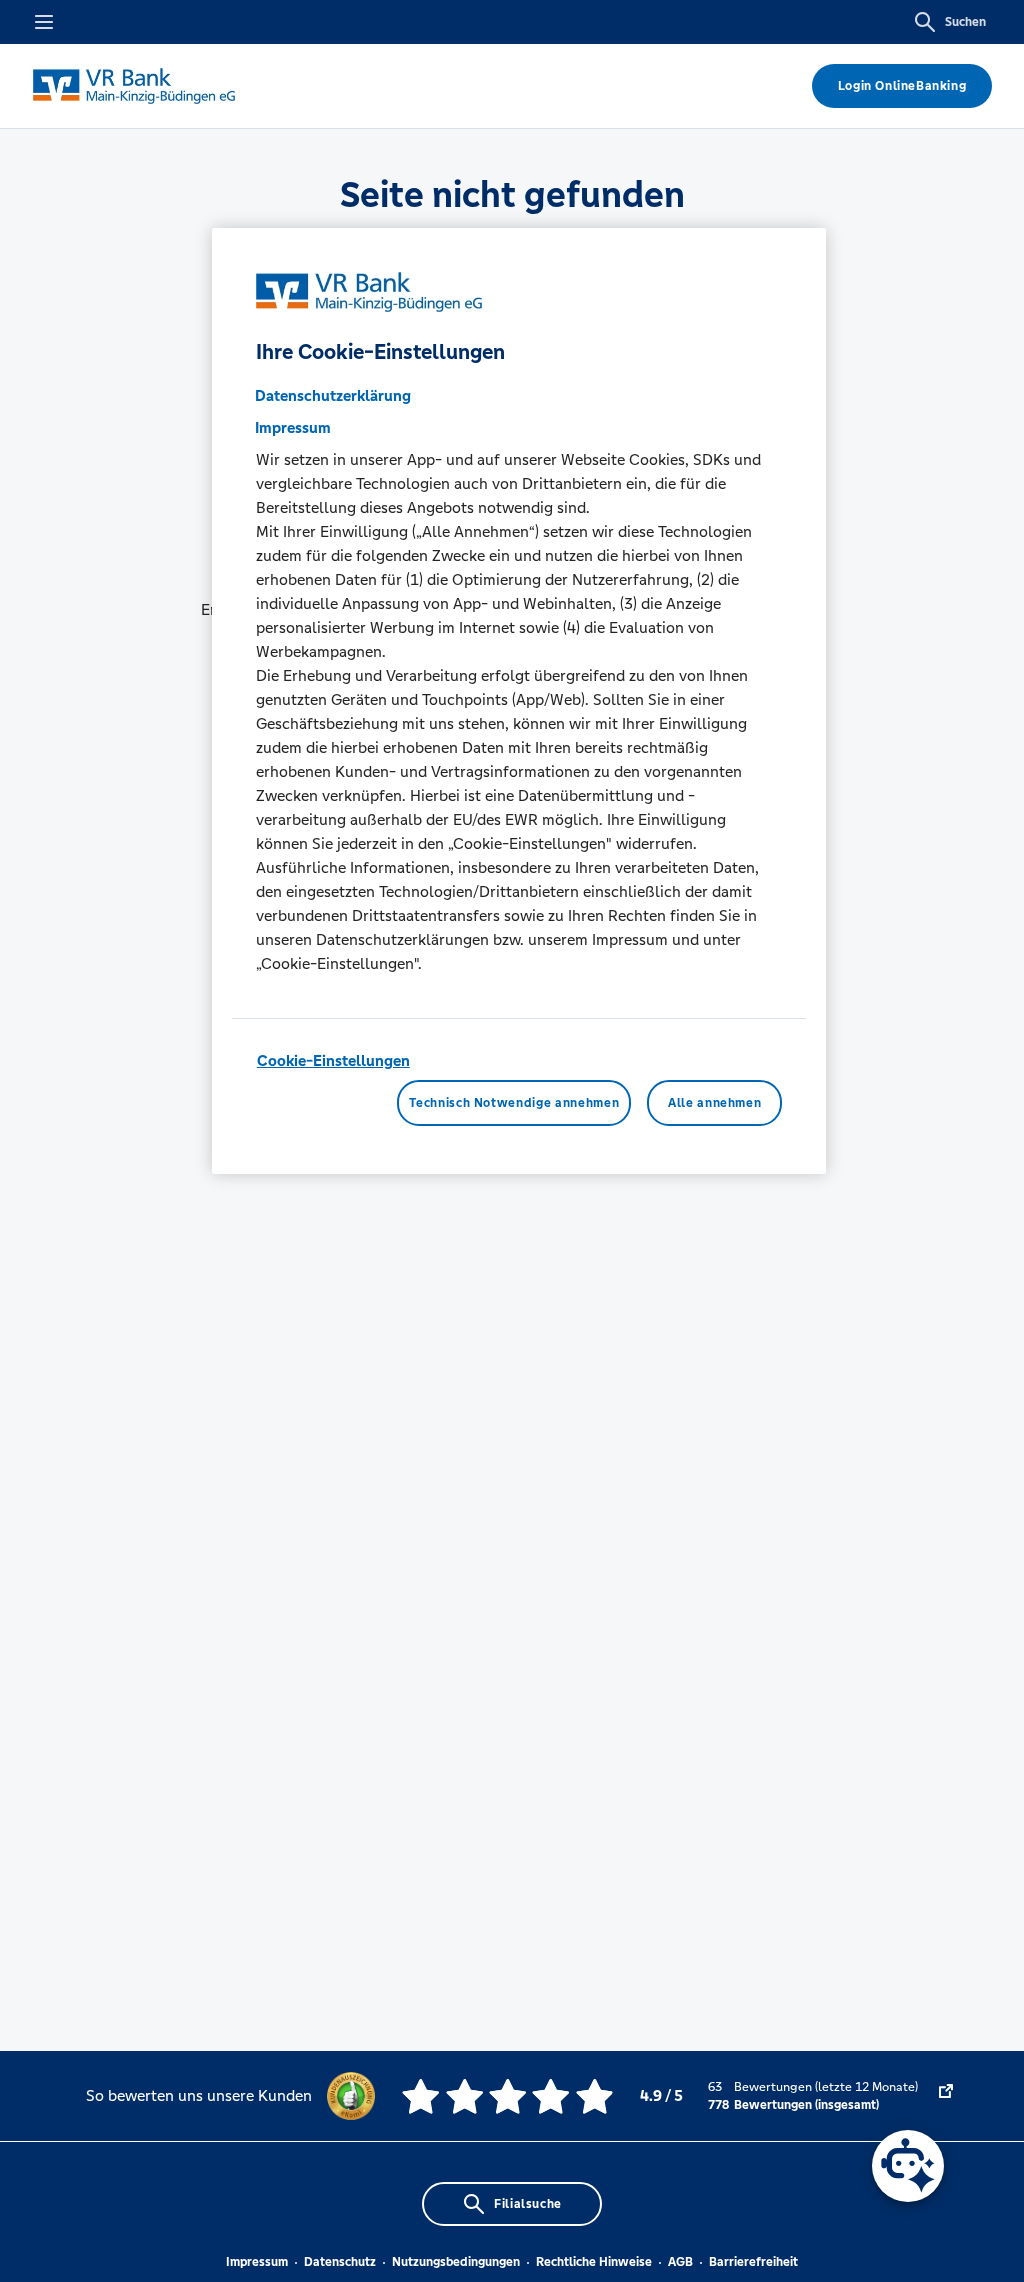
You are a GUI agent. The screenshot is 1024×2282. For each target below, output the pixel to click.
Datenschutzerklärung (333, 395)
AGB (680, 2262)
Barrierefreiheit (753, 2262)
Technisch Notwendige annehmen (514, 1103)
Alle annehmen (714, 1103)
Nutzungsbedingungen (456, 2262)
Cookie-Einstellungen (333, 1060)
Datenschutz (340, 2262)
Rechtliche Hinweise (594, 2262)
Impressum (257, 2262)
